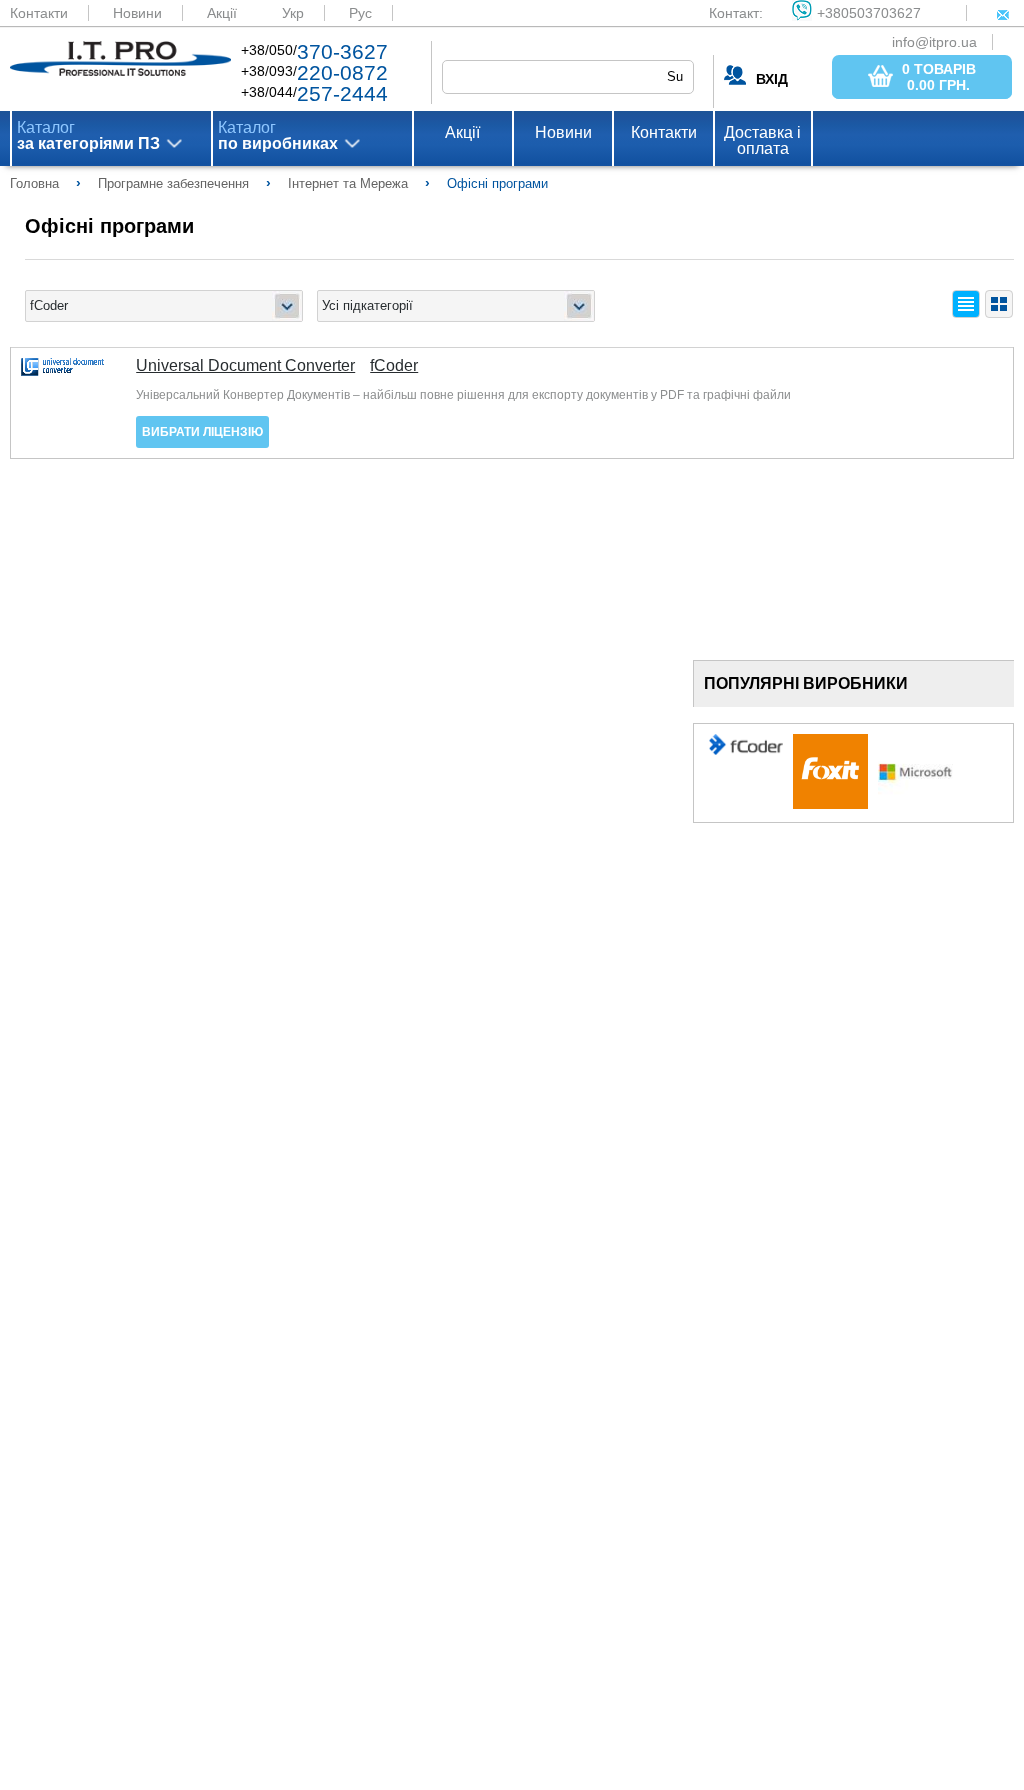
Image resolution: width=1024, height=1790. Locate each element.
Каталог (88, 136)
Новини (137, 13)
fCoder (394, 366)
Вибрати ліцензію (202, 432)
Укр (293, 13)
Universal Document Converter (245, 366)
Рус (360, 13)
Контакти (39, 13)
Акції (222, 13)
